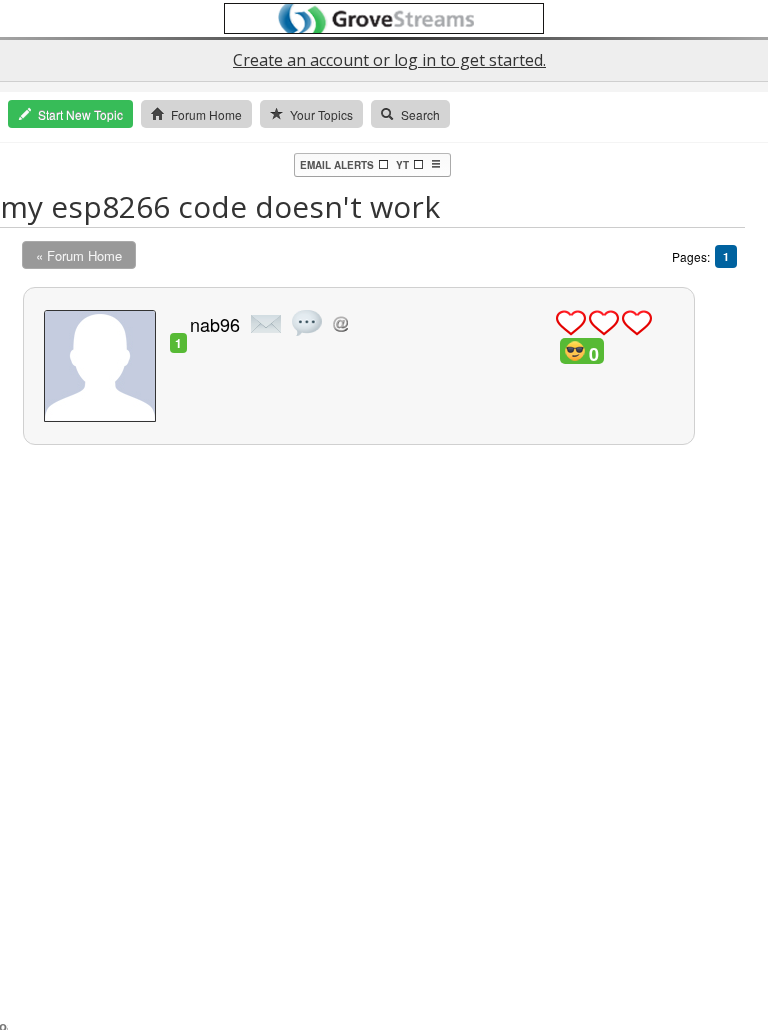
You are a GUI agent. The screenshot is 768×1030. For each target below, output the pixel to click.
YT (402, 165)
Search (420, 114)
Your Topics (321, 114)
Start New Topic (80, 114)
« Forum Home (79, 255)
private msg (266, 324)
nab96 (215, 324)
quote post (307, 323)
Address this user (340, 323)
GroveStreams (384, 18)
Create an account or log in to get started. (389, 60)
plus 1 (571, 323)
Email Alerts (337, 165)
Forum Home (206, 114)
